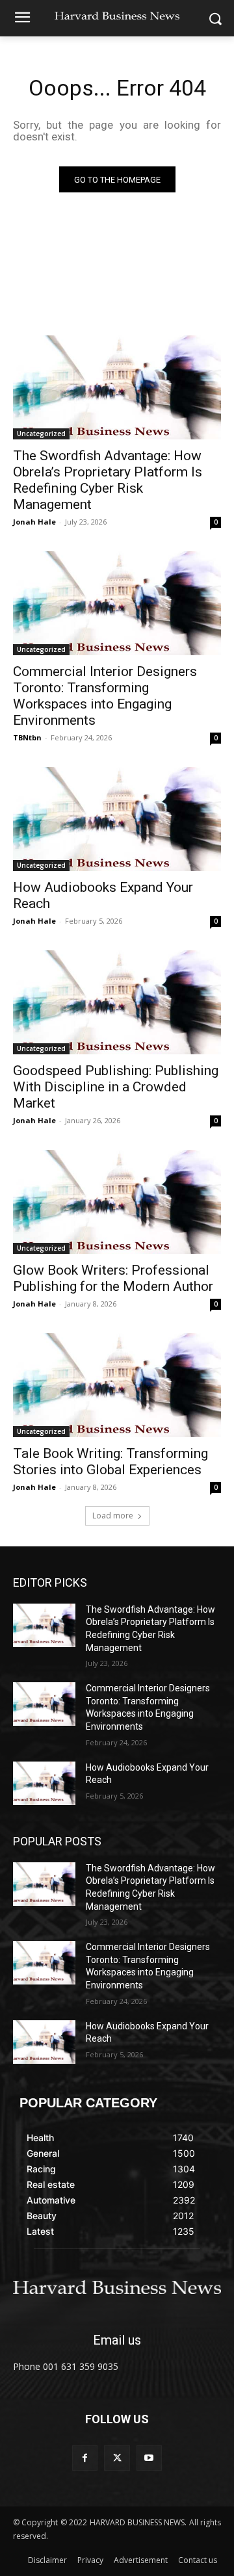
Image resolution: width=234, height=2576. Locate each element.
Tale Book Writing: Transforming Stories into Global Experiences (110, 1462)
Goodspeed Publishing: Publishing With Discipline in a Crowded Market (116, 1087)
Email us (117, 2340)
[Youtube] (149, 2458)
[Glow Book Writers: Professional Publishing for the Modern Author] (117, 1202)
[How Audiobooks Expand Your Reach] (117, 819)
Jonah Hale (34, 522)
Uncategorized (41, 434)
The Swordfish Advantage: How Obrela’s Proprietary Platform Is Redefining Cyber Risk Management (108, 480)
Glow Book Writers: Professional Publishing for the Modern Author (113, 1278)
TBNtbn (27, 737)
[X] (117, 2458)
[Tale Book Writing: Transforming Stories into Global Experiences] (117, 1385)
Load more (113, 1516)
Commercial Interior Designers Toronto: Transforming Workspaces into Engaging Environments (105, 696)
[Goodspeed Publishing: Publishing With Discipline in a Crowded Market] (117, 1002)
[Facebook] (85, 2458)
